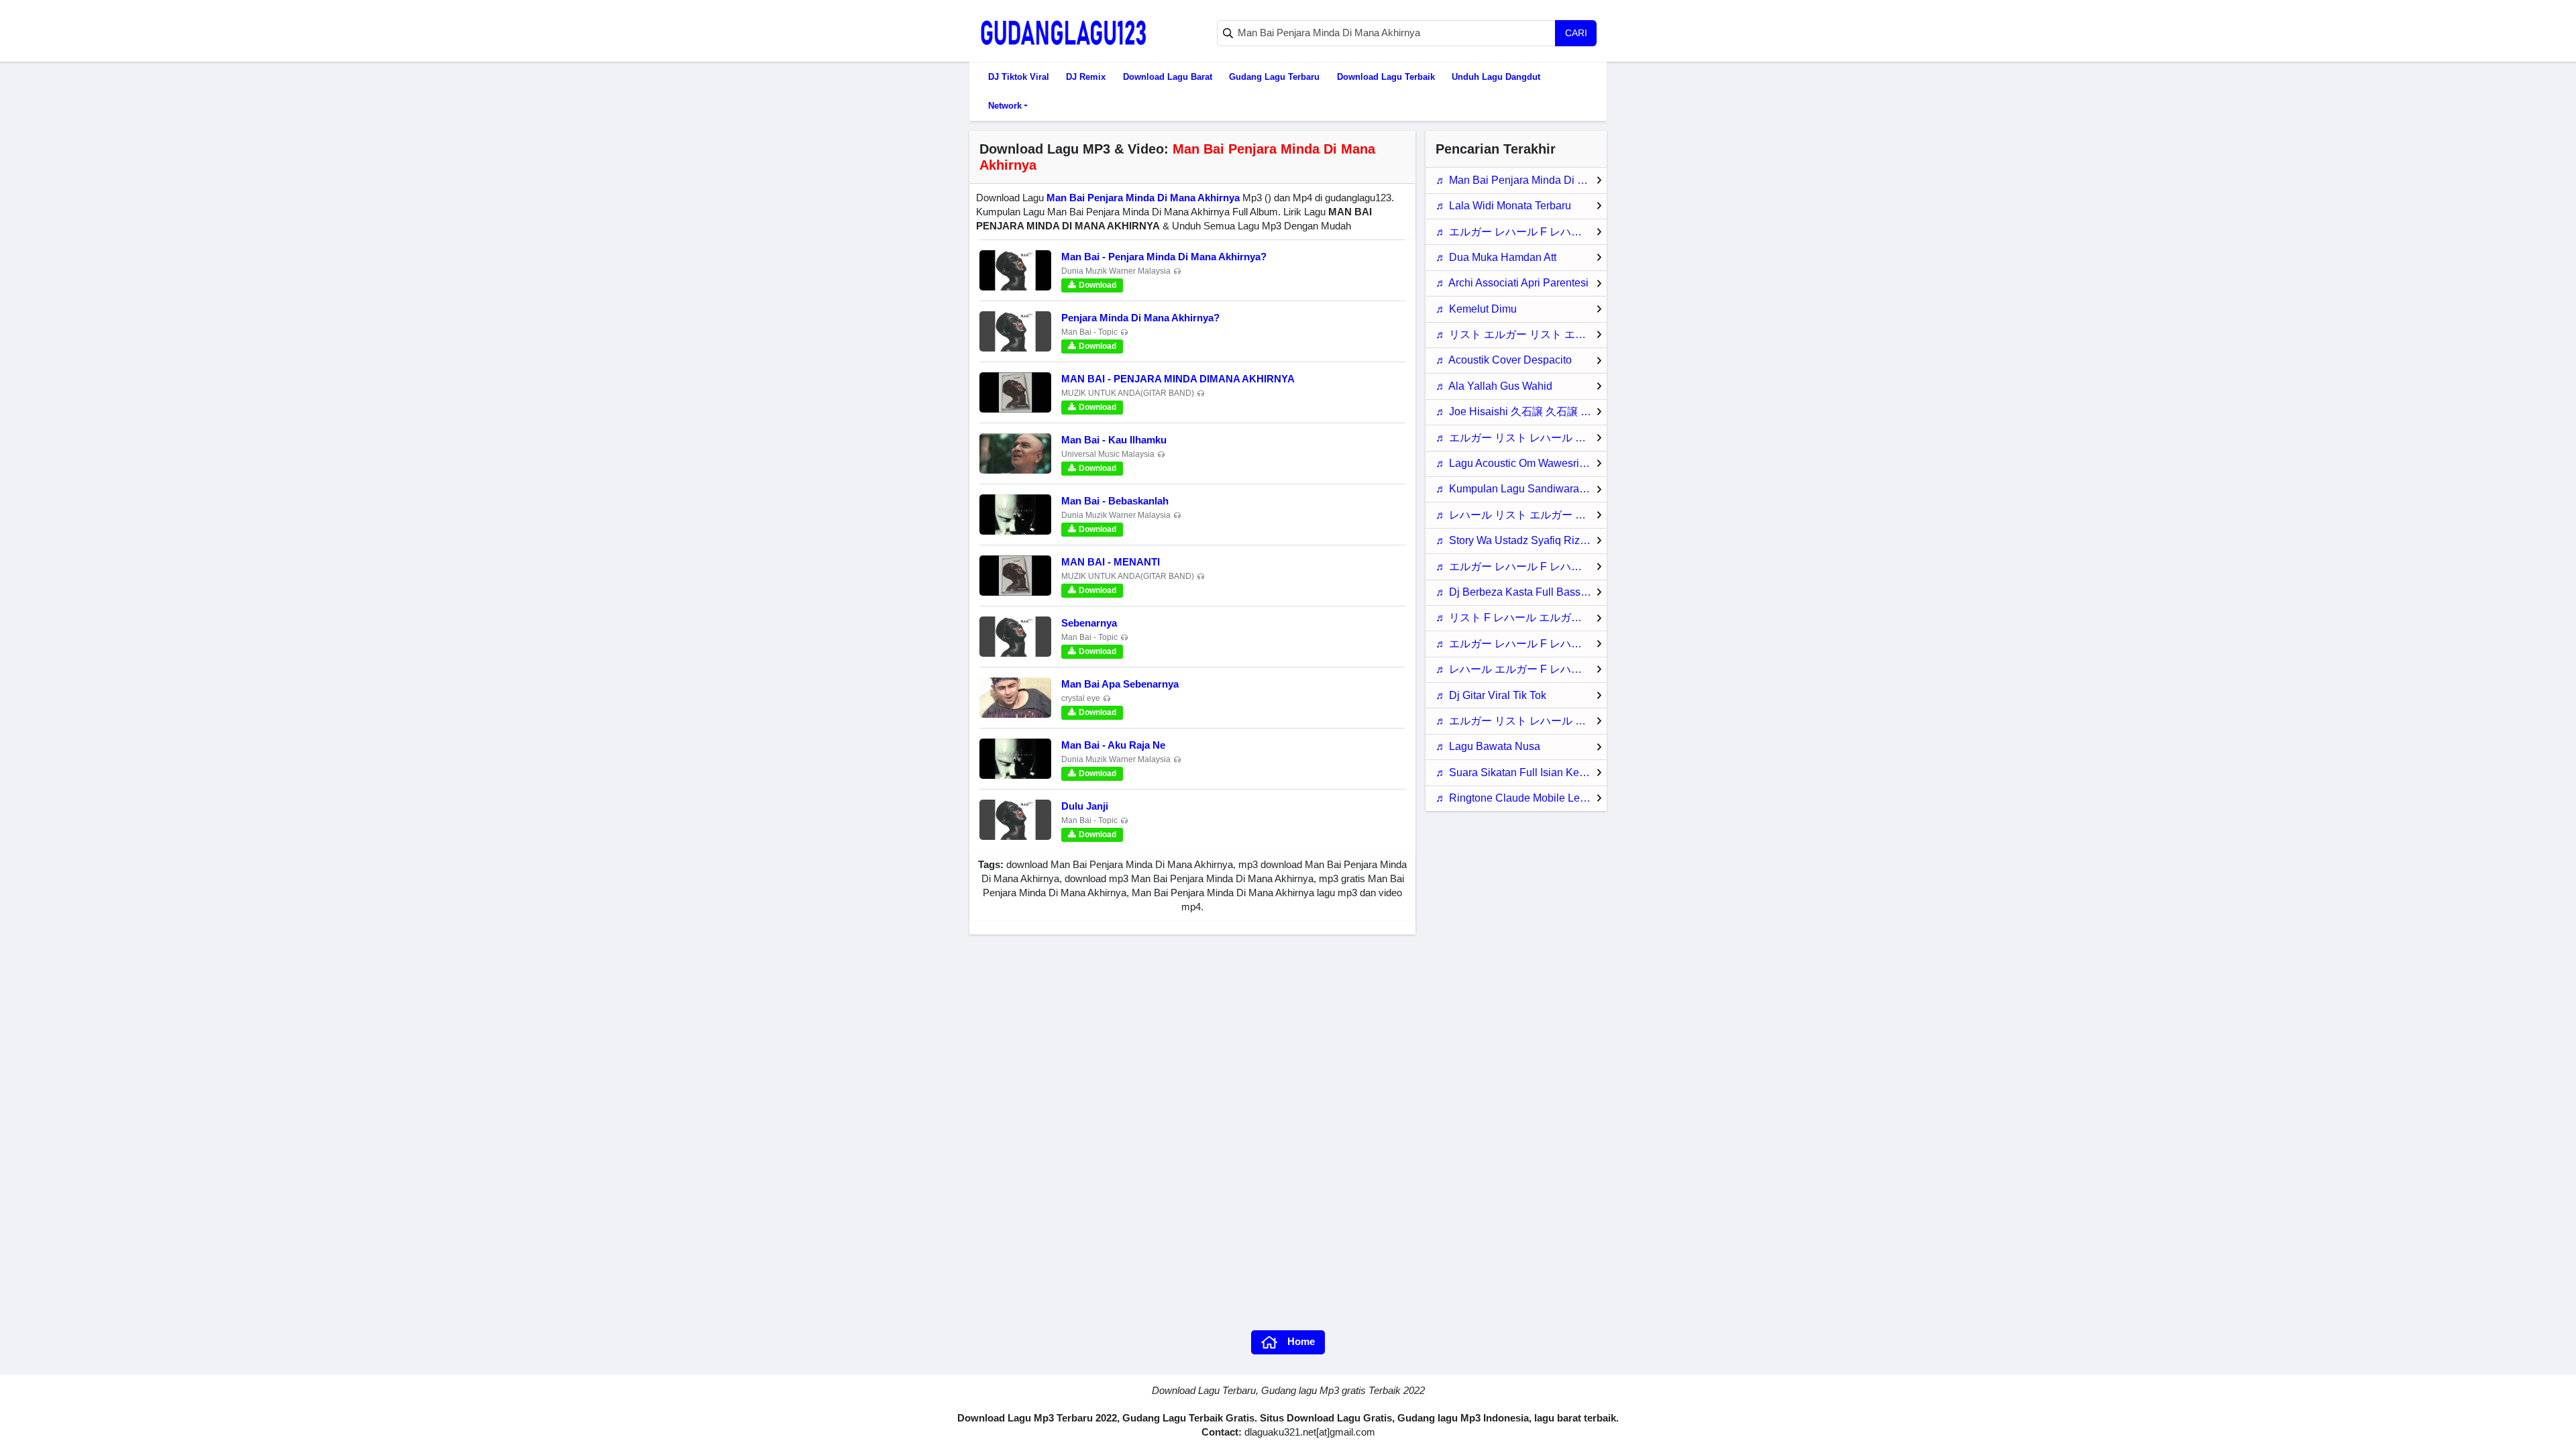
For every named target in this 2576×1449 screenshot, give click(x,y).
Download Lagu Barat (1168, 77)
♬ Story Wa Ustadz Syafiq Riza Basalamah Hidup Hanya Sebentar (1521, 540)
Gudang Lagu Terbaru (1274, 77)
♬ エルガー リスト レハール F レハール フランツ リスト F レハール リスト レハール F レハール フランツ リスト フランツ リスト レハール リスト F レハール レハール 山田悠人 (1521, 438)
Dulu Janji (1085, 806)
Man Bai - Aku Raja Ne (1113, 745)
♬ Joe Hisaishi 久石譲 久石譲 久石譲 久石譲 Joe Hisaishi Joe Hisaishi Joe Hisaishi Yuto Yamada (1521, 412)
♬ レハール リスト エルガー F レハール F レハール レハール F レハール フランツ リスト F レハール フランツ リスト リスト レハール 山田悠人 (1521, 515)
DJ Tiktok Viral (1019, 77)
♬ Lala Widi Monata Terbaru (1503, 206)
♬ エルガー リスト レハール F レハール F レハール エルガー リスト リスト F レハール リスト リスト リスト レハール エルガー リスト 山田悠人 (1521, 721)
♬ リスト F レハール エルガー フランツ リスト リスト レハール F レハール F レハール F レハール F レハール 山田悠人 (1521, 618)
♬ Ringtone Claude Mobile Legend (1520, 798)
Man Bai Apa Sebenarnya (1120, 684)
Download (1097, 285)
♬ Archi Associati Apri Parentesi (1512, 283)
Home (1301, 1341)
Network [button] (1005, 106)
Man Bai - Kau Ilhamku (1114, 440)
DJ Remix (1086, 77)
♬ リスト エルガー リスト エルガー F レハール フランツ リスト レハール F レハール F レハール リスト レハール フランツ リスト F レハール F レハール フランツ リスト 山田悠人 (1521, 334)
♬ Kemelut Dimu (1476, 309)
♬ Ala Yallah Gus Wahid (1494, 386)
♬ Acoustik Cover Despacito (1504, 360)
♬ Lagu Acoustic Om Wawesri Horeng (1521, 463)
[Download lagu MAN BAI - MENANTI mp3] (1015, 576)
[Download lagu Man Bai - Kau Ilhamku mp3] (1015, 453)
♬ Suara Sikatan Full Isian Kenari (1516, 772)
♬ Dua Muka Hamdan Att (1496, 257)
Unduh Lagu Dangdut (1496, 77)
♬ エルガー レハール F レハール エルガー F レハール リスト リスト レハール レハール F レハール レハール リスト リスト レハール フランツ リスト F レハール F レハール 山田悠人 (1521, 567)
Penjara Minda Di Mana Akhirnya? (1140, 318)
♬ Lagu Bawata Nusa (1488, 746)
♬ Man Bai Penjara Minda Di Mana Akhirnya (1521, 180)
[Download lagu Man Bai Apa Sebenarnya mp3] (1015, 698)
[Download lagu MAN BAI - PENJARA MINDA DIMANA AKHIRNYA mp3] (1015, 392)
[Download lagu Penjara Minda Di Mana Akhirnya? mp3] (1015, 331)
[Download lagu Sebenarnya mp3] (1015, 637)
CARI (1576, 33)
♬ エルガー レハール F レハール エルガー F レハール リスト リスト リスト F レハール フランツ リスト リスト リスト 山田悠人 (1521, 232)
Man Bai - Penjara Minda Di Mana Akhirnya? (1164, 257)
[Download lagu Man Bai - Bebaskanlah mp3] (1015, 515)
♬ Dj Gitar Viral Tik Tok (1491, 695)
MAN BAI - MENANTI (1111, 562)
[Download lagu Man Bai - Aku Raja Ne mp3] (1015, 759)
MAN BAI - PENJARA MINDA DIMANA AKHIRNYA (1178, 379)
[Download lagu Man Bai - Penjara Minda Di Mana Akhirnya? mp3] (1015, 270)
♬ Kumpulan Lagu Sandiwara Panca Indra (1521, 489)
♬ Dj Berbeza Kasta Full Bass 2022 (1521, 592)
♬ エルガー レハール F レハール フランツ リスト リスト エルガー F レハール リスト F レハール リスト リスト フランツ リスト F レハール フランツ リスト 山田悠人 (1521, 644)
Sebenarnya (1089, 623)
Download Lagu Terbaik (1386, 77)
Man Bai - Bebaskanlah (1115, 501)
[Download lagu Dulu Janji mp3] (1015, 820)
